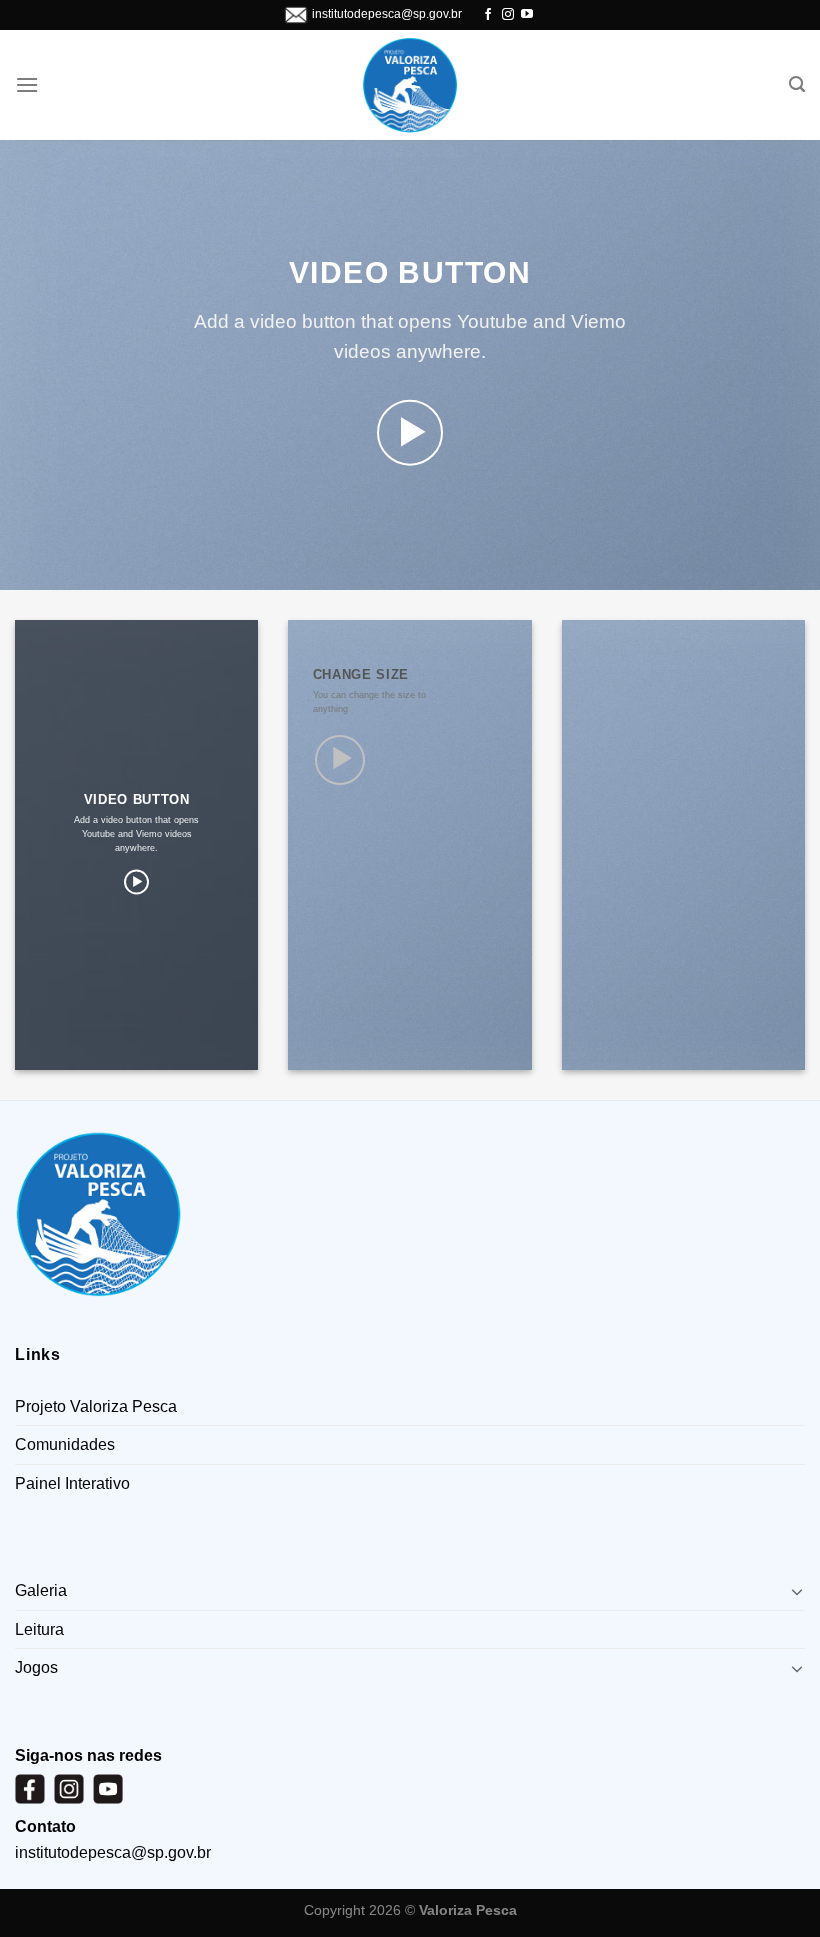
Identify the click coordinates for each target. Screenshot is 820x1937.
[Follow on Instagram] (508, 15)
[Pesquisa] (797, 84)
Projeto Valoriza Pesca (96, 1406)
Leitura (39, 1629)
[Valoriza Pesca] (410, 85)
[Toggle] (797, 1591)
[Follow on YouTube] (527, 15)
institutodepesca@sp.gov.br (387, 14)
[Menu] (27, 84)
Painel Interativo (72, 1483)
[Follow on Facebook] (488, 15)
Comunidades (65, 1444)
